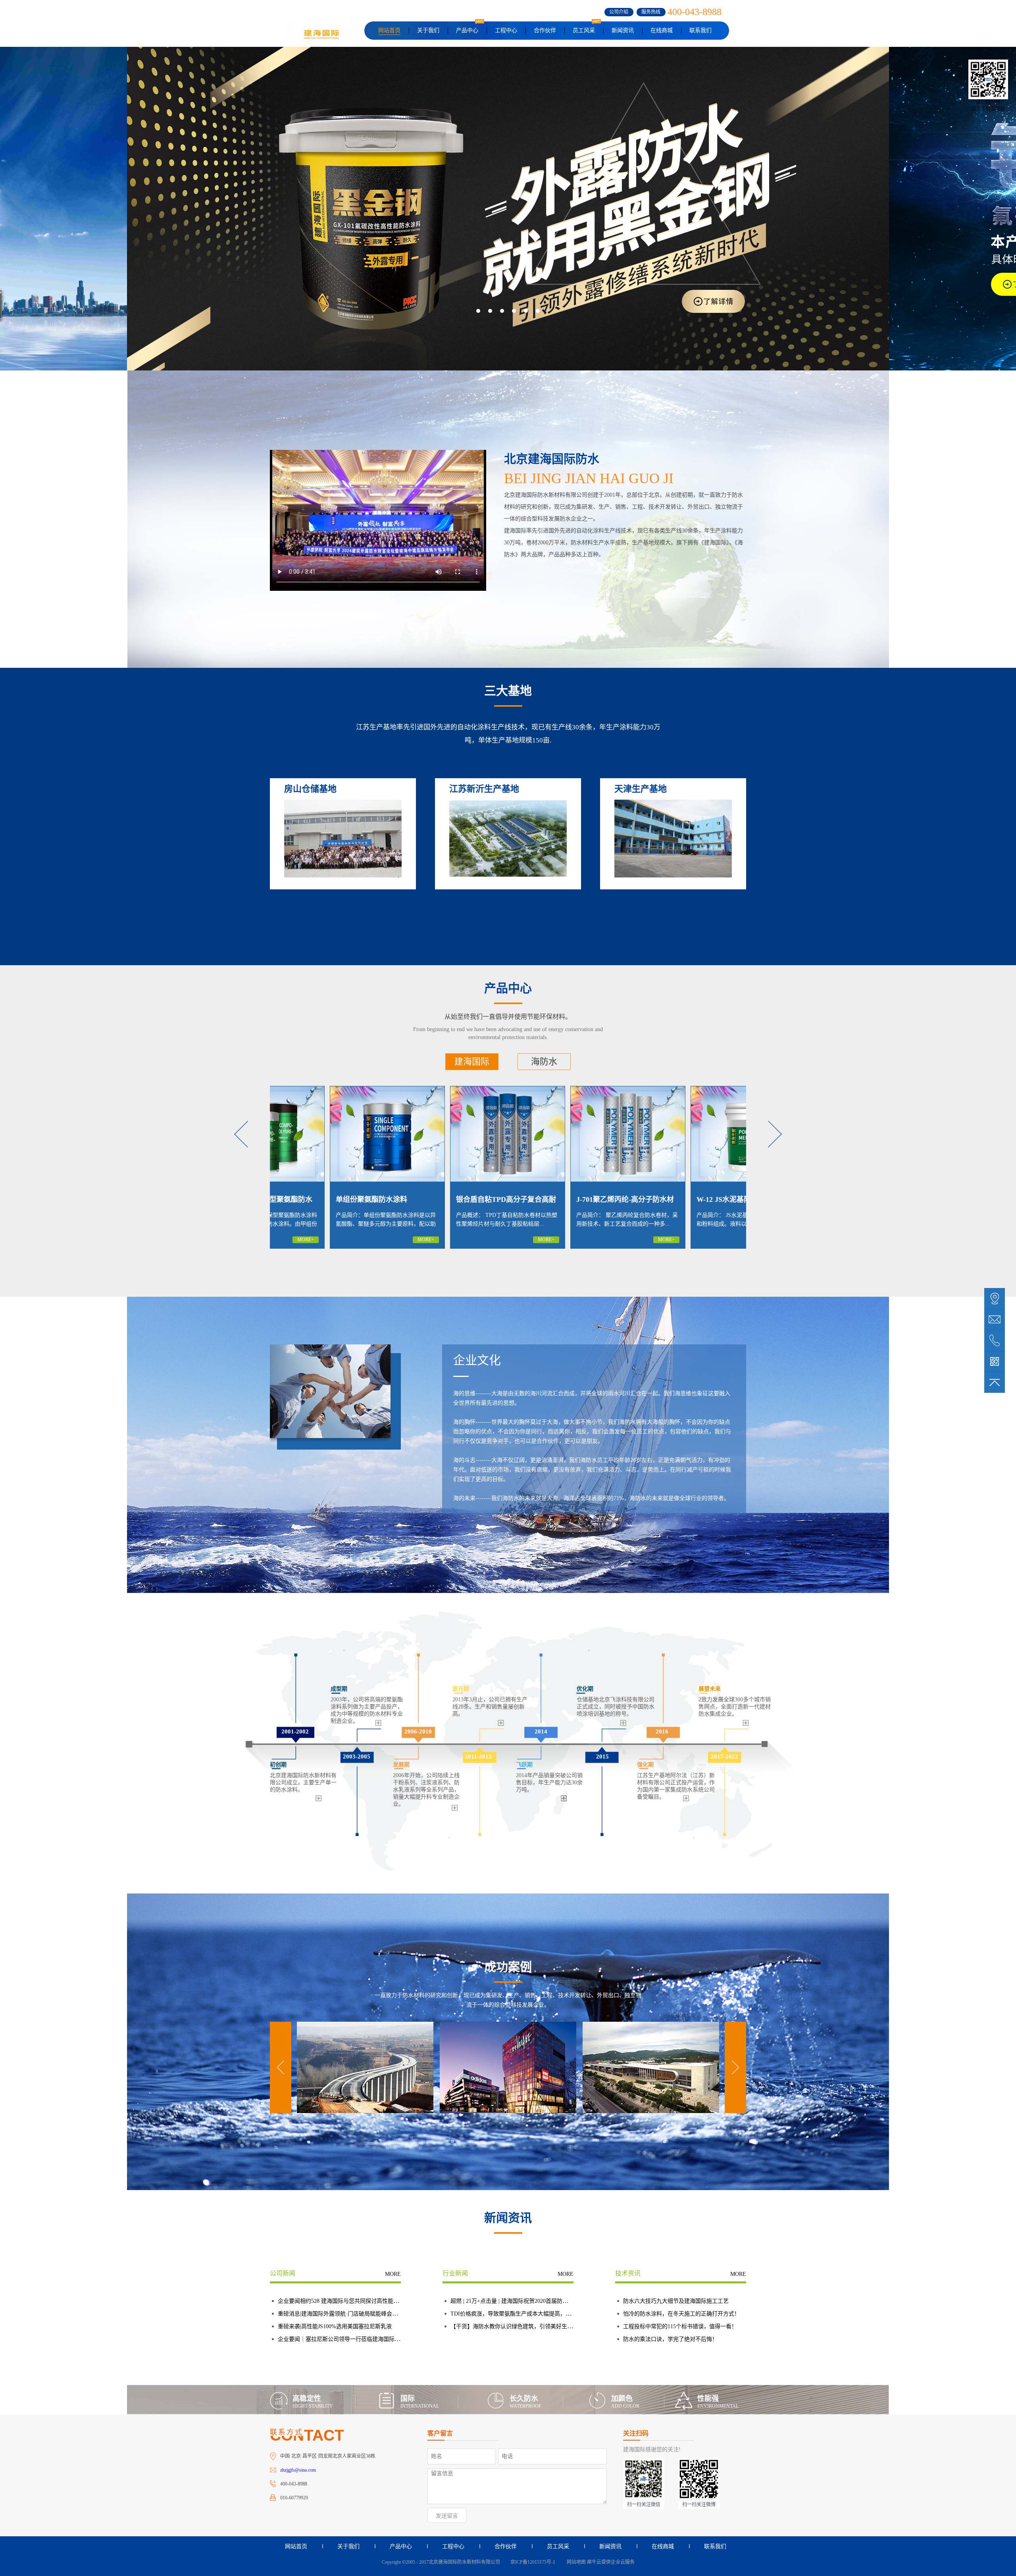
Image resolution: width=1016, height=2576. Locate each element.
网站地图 (575, 2562)
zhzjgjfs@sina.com (298, 2470)
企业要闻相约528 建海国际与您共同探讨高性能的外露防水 (349, 2301)
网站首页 (389, 30)
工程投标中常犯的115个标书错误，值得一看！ (680, 2326)
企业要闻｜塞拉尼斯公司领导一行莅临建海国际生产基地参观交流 (358, 2339)
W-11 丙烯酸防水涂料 (671, 1199)
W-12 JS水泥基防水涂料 (434, 1199)
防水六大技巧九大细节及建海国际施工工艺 (676, 2301)
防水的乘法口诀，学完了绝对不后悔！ (670, 2339)
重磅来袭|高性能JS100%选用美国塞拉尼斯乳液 (335, 2326)
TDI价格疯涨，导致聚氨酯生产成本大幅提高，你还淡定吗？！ (527, 2314)
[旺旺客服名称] (995, 1319)
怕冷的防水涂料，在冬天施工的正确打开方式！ (681, 2314)
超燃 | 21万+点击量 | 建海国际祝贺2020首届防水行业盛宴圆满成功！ (534, 2301)
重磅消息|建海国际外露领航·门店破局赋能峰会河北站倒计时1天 (356, 2314)
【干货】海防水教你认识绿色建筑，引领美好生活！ (514, 2326)
